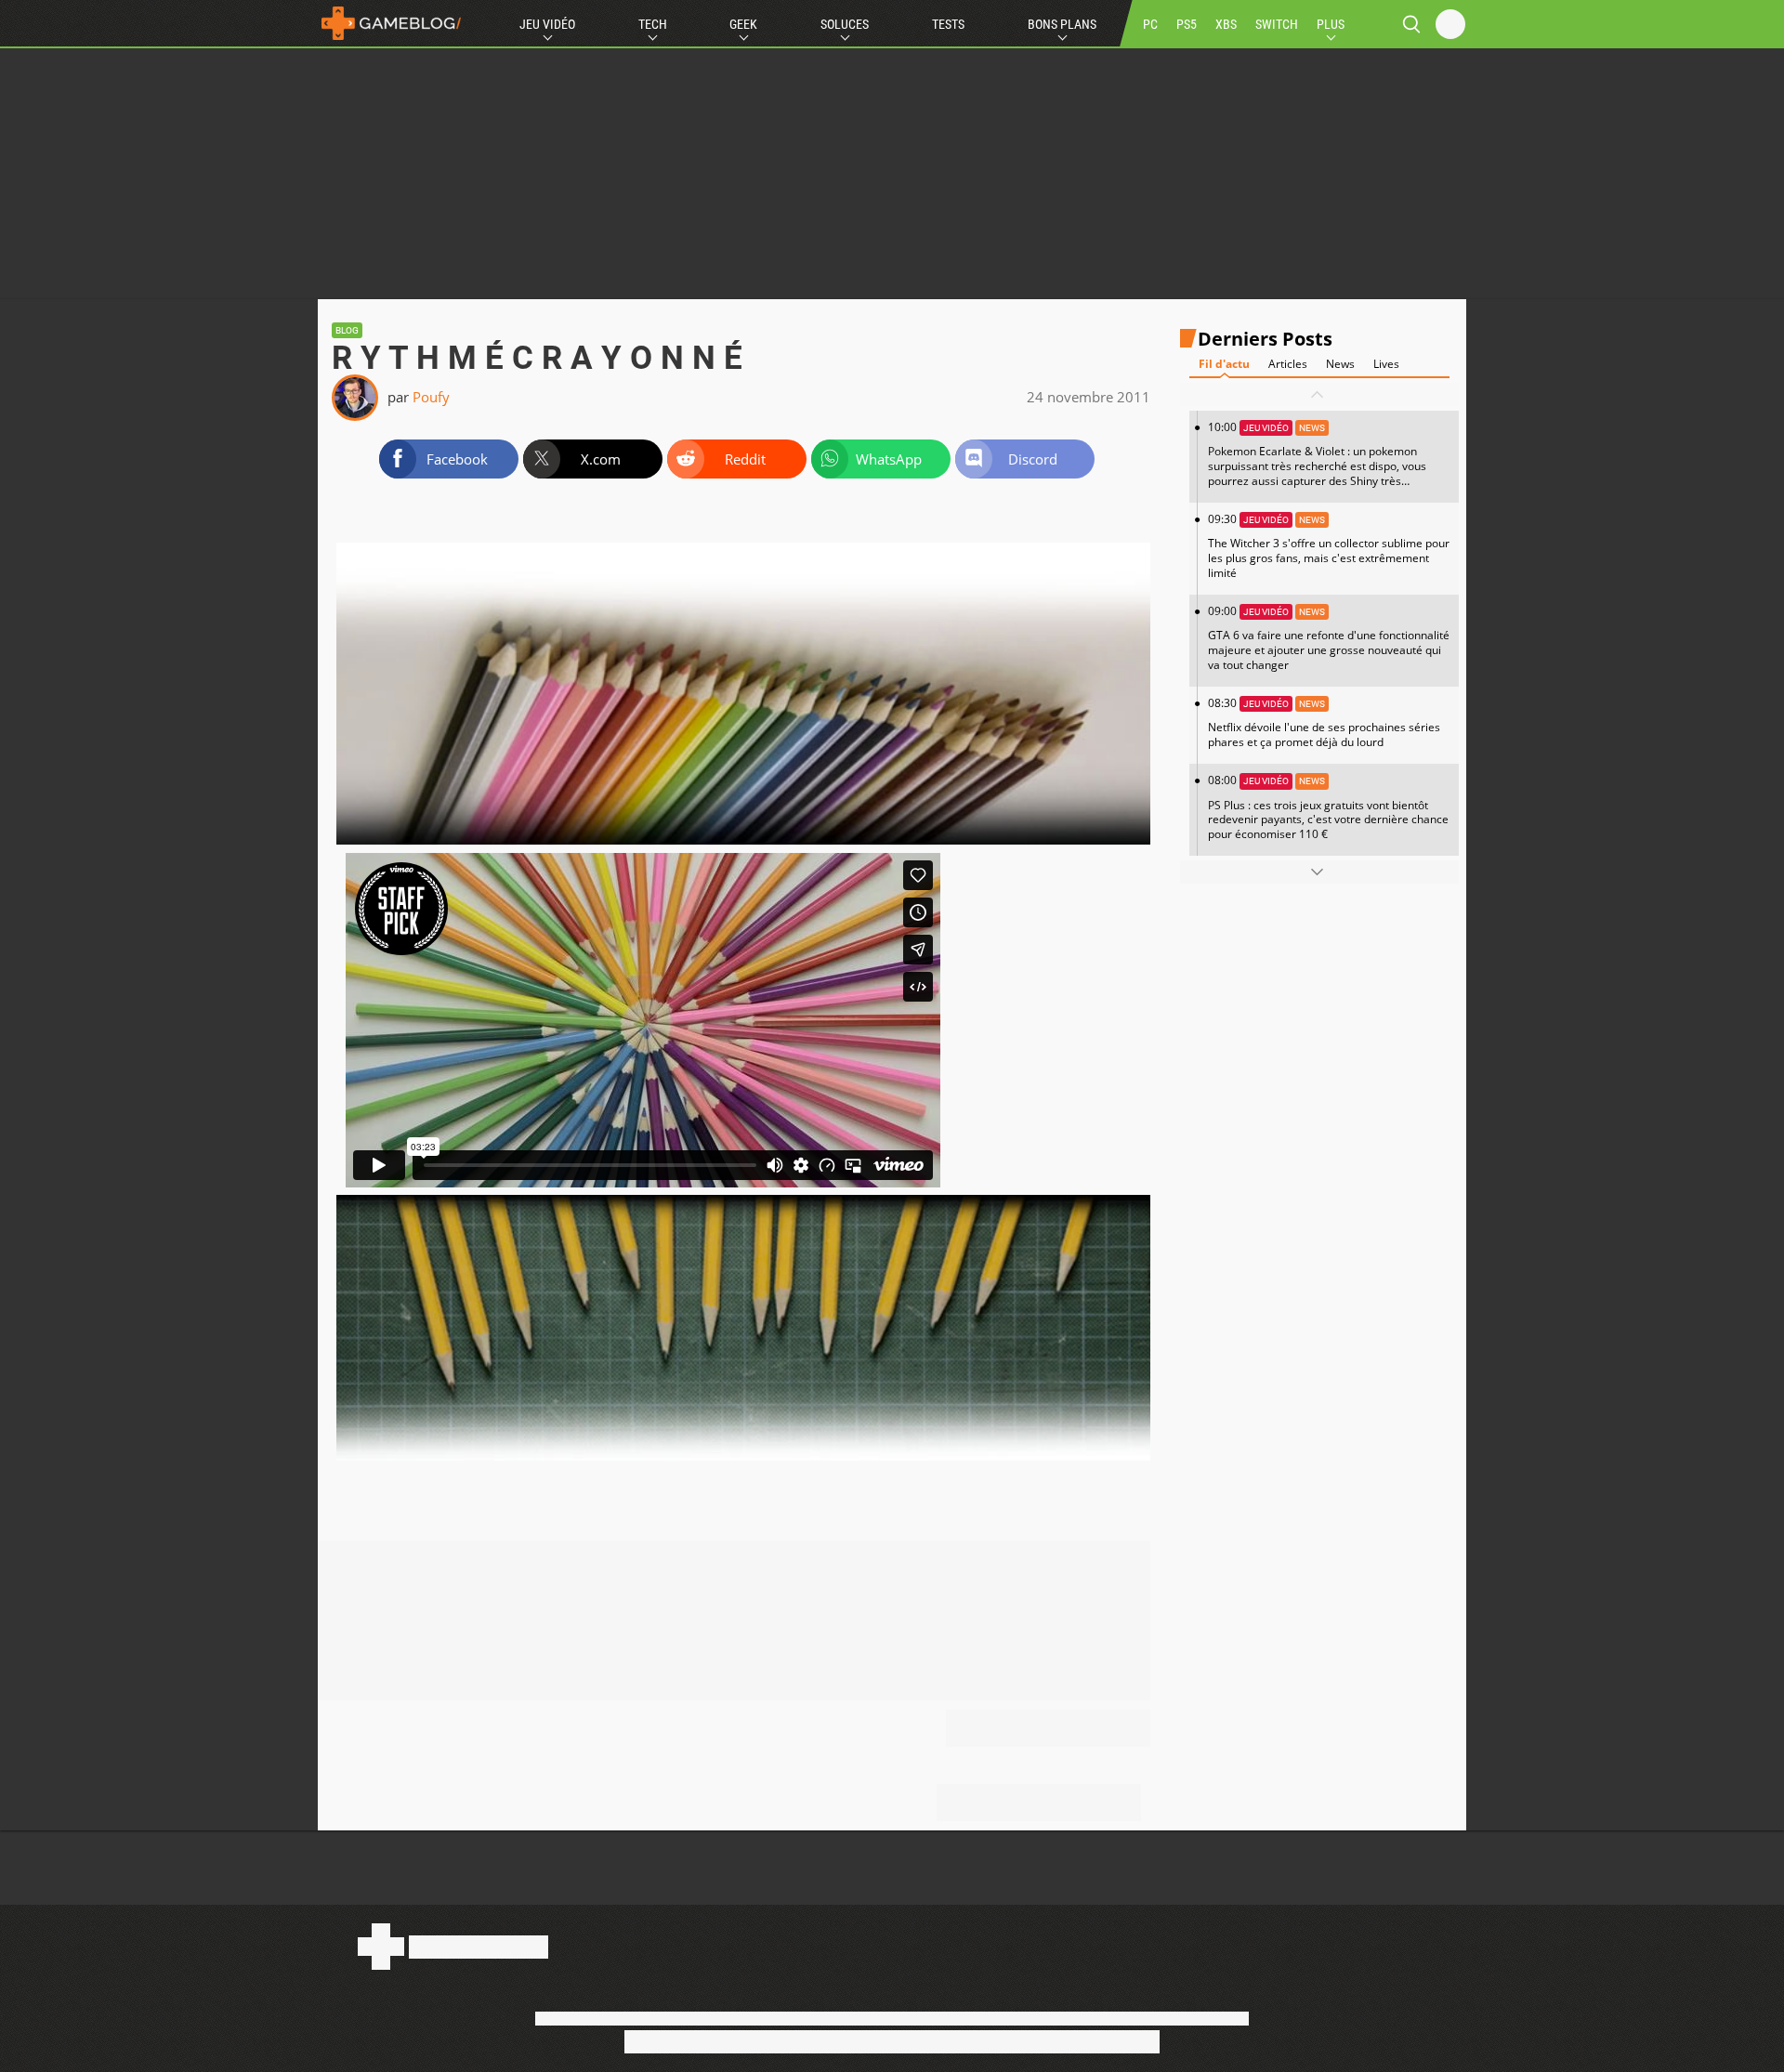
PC (1150, 24)
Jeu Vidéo (547, 24)
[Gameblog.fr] (391, 23)
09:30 (1329, 546)
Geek (743, 24)
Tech (653, 24)
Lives (1386, 364)
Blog (347, 330)
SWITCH (1277, 24)
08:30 (1324, 722)
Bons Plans (1062, 24)
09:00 (1329, 638)
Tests (948, 24)
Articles (1288, 364)
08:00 (1328, 807)
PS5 (1187, 24)
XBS (1226, 24)
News (1340, 364)
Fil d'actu (1224, 364)
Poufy (431, 397)
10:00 (1317, 461)
